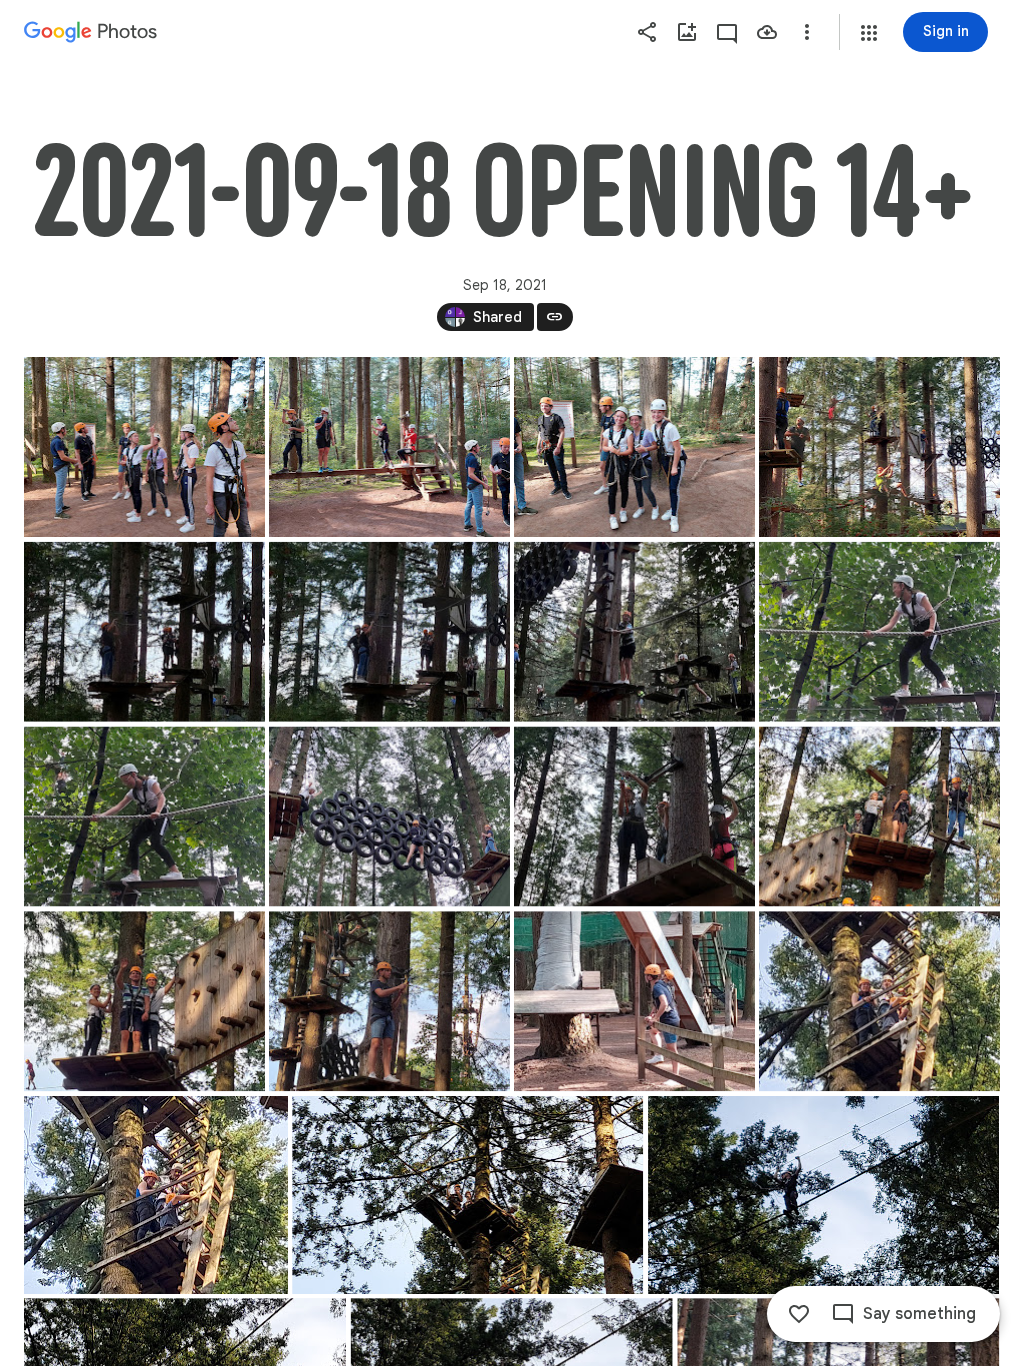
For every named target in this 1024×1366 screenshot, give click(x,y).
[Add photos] (687, 32)
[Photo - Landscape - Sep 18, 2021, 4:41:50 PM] (389, 1001)
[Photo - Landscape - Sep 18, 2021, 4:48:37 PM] (823, 1195)
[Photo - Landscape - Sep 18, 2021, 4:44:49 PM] (879, 1001)
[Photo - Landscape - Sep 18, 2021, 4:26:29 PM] (144, 817)
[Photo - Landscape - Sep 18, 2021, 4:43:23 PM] (634, 1001)
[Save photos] (767, 32)
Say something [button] (919, 1314)
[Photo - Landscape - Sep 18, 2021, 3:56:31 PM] (144, 447)
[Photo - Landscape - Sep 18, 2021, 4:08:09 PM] (879, 447)
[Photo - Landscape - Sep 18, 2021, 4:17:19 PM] (144, 632)
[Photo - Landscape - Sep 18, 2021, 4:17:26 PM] (389, 632)
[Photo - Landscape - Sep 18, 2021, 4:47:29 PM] (467, 1195)
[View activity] (727, 32)
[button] (869, 33)
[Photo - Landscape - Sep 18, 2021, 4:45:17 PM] (156, 1195)
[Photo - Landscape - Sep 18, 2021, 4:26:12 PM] (634, 632)
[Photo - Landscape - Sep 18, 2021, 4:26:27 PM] (879, 632)
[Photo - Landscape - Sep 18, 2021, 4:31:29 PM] (634, 817)
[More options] (807, 32)
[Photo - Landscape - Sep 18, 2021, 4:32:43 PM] (879, 817)
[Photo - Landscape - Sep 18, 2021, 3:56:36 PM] (389, 447)
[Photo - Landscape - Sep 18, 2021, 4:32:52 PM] (144, 1001)
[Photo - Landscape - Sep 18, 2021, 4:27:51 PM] (389, 817)
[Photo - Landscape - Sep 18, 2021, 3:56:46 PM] (634, 447)
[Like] (799, 1314)
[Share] (647, 32)
